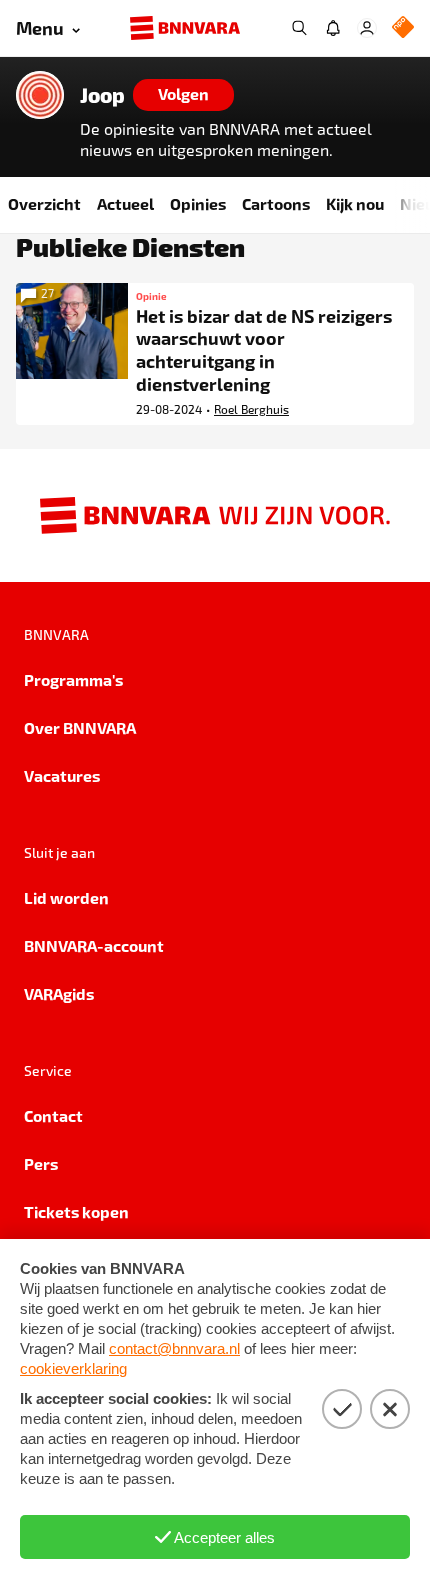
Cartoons (276, 203)
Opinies (198, 203)
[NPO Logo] (403, 28)
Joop (102, 95)
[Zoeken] (299, 28)
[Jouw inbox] (333, 28)
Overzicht (44, 203)
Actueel (125, 203)
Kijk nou (355, 203)
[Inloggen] (367, 28)
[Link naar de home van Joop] (40, 95)
